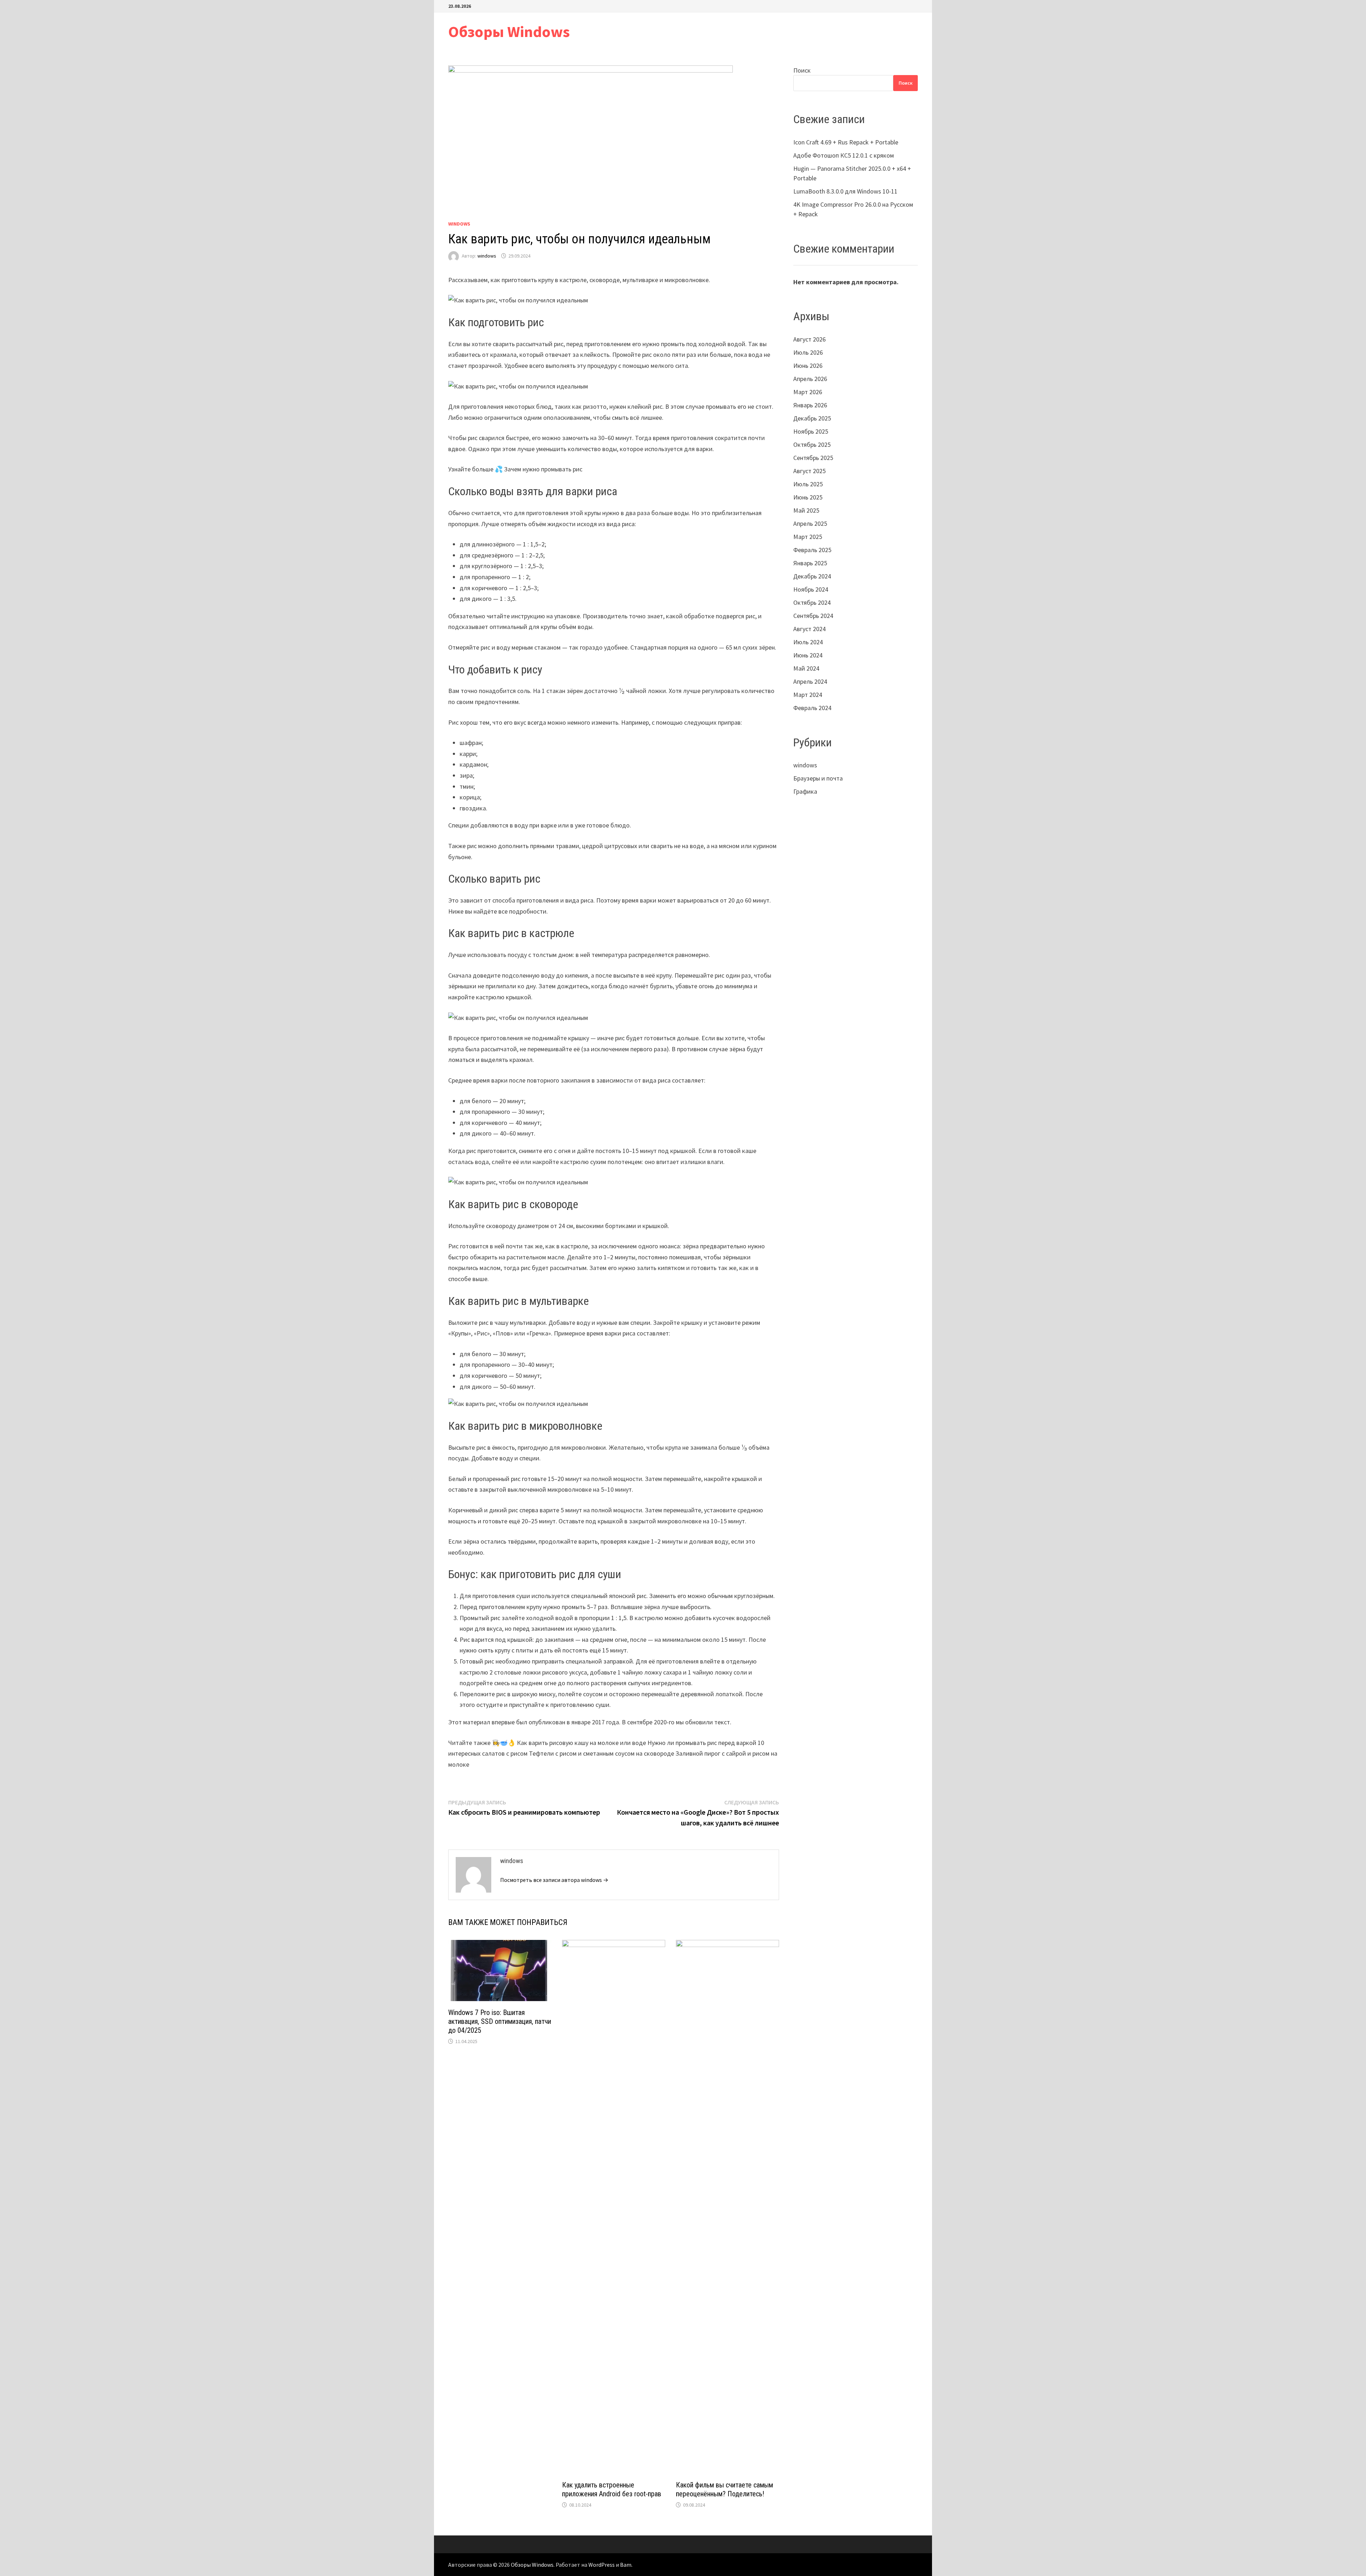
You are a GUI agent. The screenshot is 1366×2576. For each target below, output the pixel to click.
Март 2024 (808, 695)
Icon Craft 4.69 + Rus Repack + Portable (846, 142)
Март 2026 (808, 392)
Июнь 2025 (808, 497)
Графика (805, 791)
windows (459, 224)
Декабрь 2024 (812, 576)
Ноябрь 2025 (811, 431)
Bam (626, 2565)
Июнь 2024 (808, 655)
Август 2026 (809, 339)
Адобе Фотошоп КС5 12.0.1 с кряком (844, 155)
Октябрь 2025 (812, 445)
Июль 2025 (808, 484)
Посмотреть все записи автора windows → (554, 1880)
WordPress (602, 2565)
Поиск (802, 70)
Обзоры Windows (509, 31)
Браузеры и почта (818, 778)
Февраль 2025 (812, 550)
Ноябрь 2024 (811, 589)
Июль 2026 (808, 352)
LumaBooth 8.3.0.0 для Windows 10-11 (845, 191)
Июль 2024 (808, 642)
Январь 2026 (810, 405)
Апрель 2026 (810, 379)
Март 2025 (808, 537)
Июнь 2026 (808, 366)
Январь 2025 (810, 563)
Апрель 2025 (810, 523)
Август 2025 (809, 471)
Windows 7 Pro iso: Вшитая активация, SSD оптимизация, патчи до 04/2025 (500, 2021)
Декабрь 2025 (812, 418)
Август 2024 (809, 629)
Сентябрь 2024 (813, 616)
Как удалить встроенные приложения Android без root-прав (612, 2489)
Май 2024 (806, 668)
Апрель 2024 (810, 681)
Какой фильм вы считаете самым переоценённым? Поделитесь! (724, 2489)
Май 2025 (806, 510)
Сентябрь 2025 (813, 458)
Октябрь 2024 (812, 602)
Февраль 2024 (812, 708)
